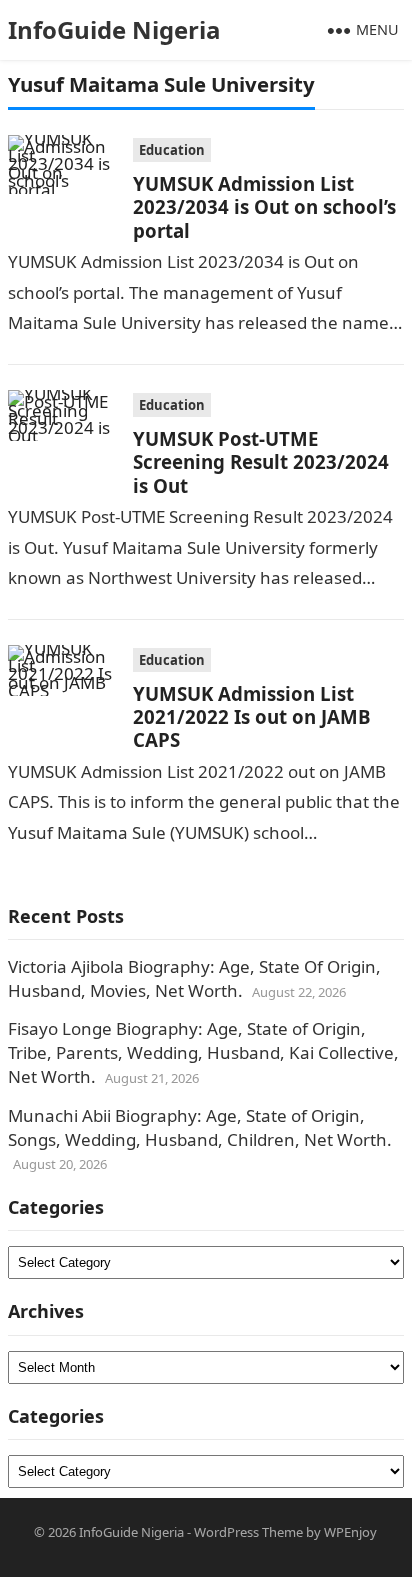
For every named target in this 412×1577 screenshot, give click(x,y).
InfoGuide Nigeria (114, 29)
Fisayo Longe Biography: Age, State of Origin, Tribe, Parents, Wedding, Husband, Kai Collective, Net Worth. (203, 1052)
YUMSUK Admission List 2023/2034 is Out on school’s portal (264, 207)
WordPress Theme (248, 1532)
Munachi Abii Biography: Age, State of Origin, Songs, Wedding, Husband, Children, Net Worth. (200, 1127)
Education (172, 150)
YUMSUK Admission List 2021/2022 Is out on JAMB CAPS (252, 717)
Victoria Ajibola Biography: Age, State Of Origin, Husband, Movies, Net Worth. (194, 978)
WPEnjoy (350, 1532)
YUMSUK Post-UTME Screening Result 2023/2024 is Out (261, 462)
